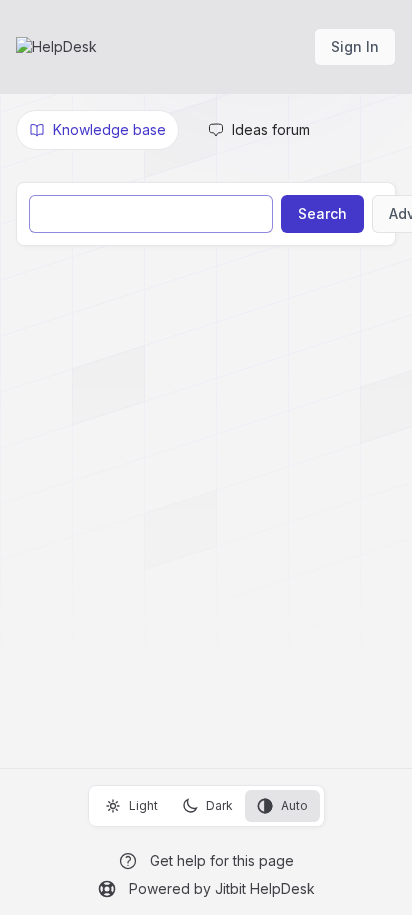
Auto (294, 805)
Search (322, 213)
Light (143, 805)
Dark (219, 805)
